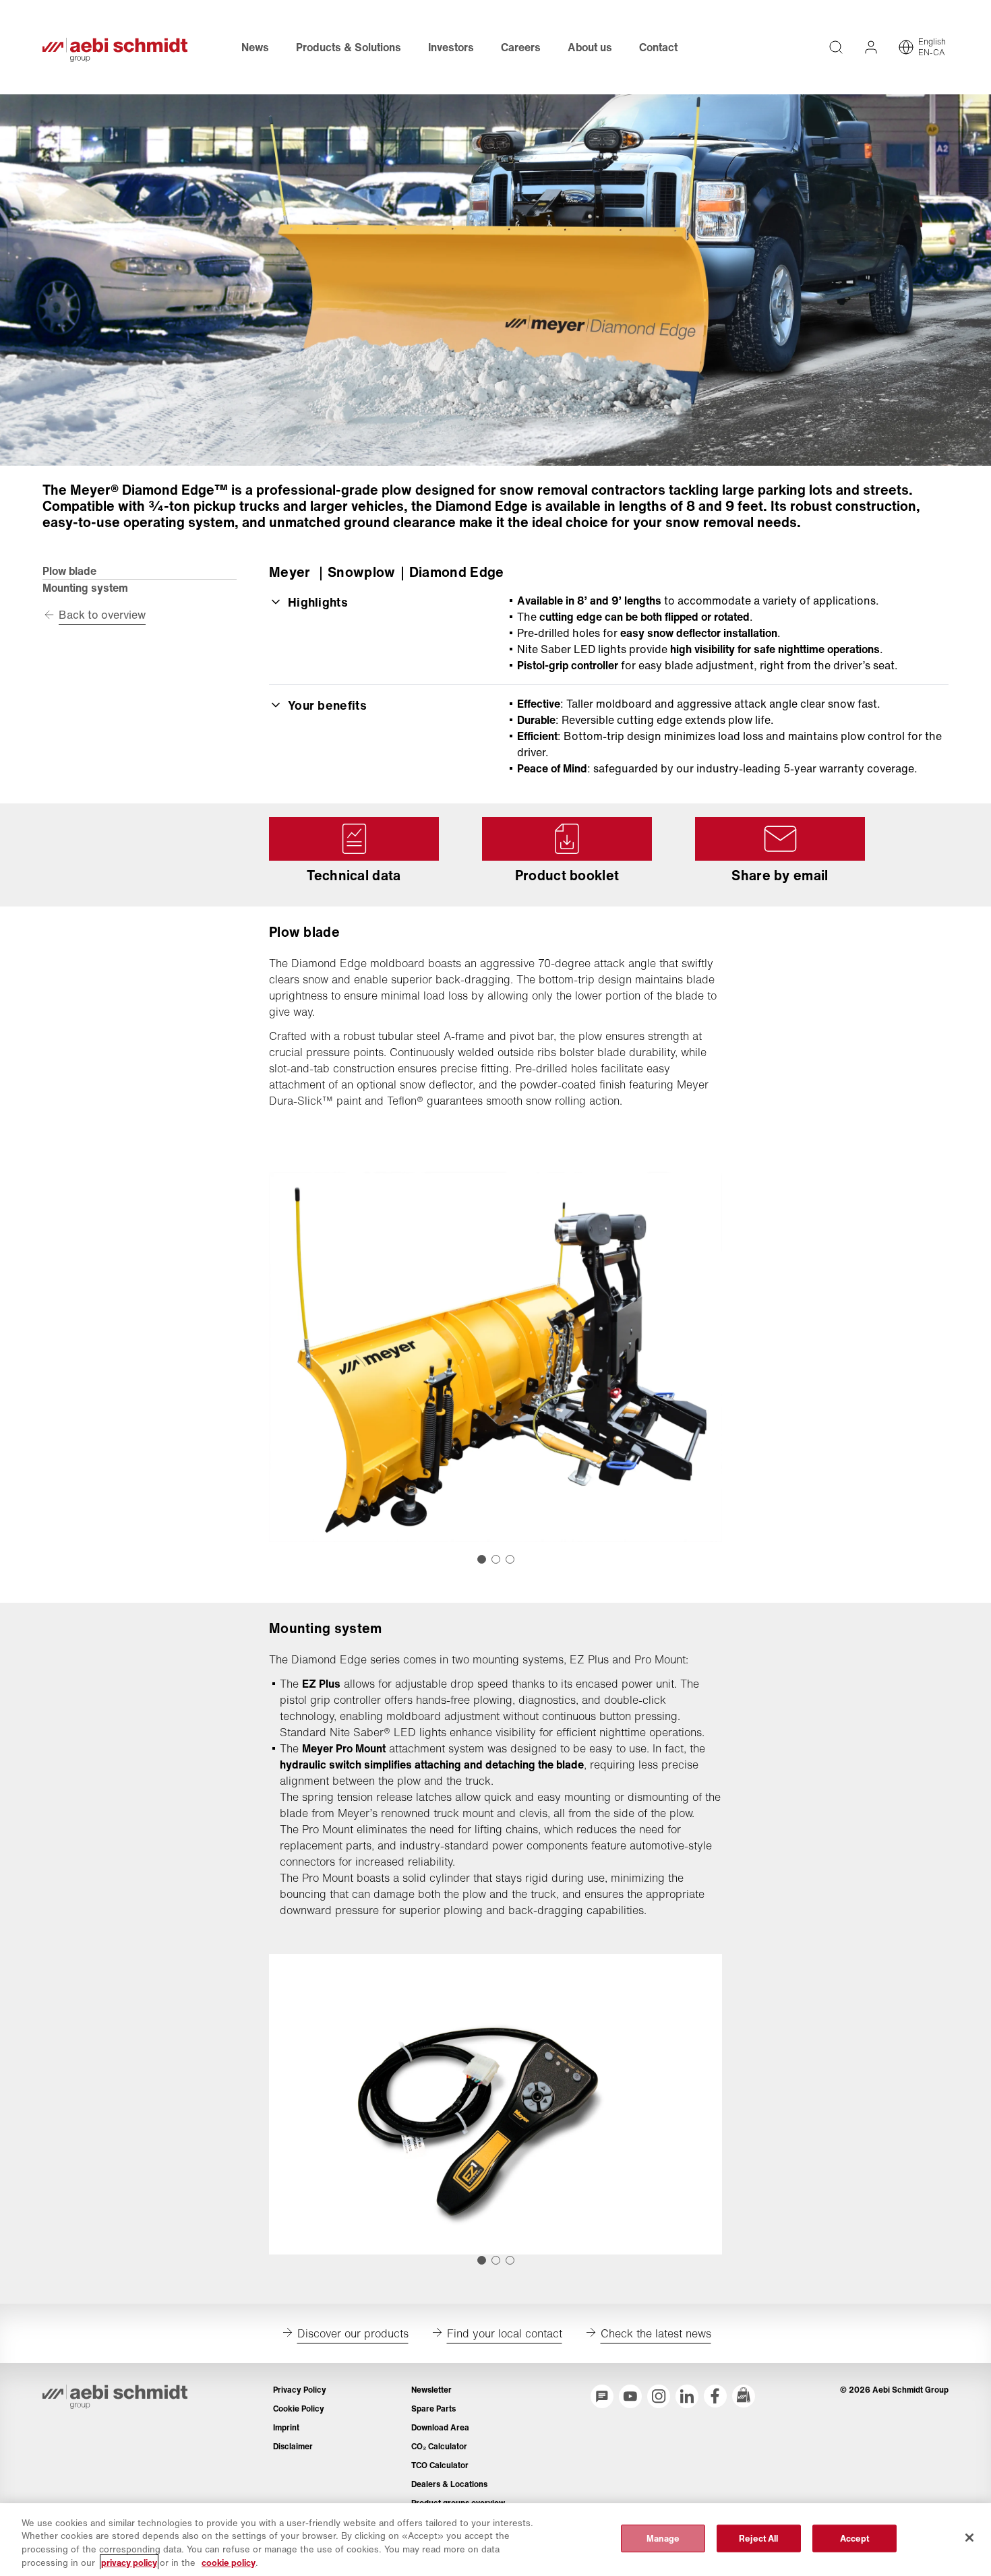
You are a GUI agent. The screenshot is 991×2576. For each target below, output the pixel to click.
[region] (495, 2540)
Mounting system (85, 588)
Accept (855, 2539)
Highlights (318, 602)
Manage (663, 2539)
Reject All (758, 2539)
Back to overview (102, 615)
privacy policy (129, 2562)
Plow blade (69, 571)
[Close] (969, 2538)
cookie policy (229, 2562)
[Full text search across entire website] (836, 47)
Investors (451, 47)
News (255, 47)
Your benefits (327, 705)
